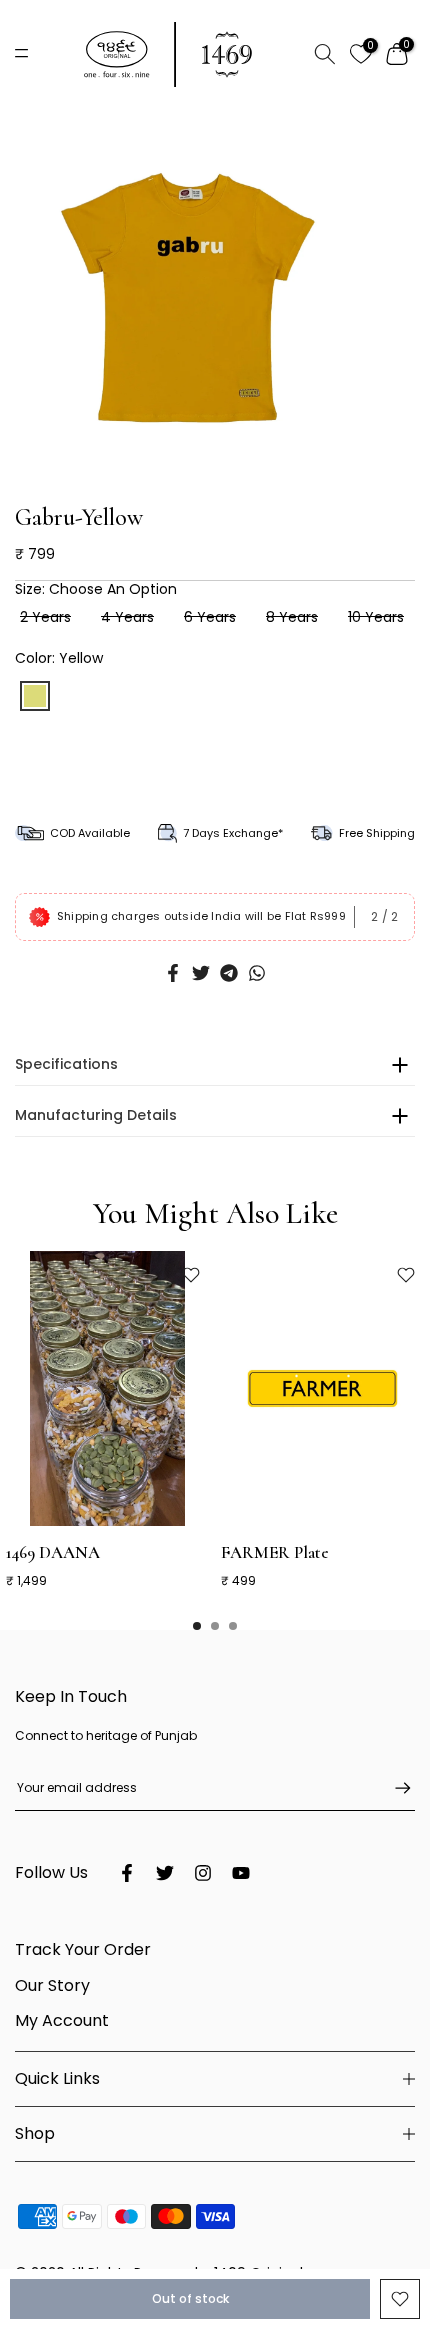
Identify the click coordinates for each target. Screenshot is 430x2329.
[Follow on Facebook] (127, 1873)
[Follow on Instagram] (203, 1873)
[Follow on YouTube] (241, 1873)
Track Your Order (83, 1949)
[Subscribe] (393, 1788)
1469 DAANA (53, 1551)
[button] (208, 462)
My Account (62, 2020)
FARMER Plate (275, 1551)
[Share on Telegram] (229, 973)
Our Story (52, 1985)
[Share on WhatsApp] (257, 973)
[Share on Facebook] (173, 973)
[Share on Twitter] (201, 973)
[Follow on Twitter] (165, 1873)
